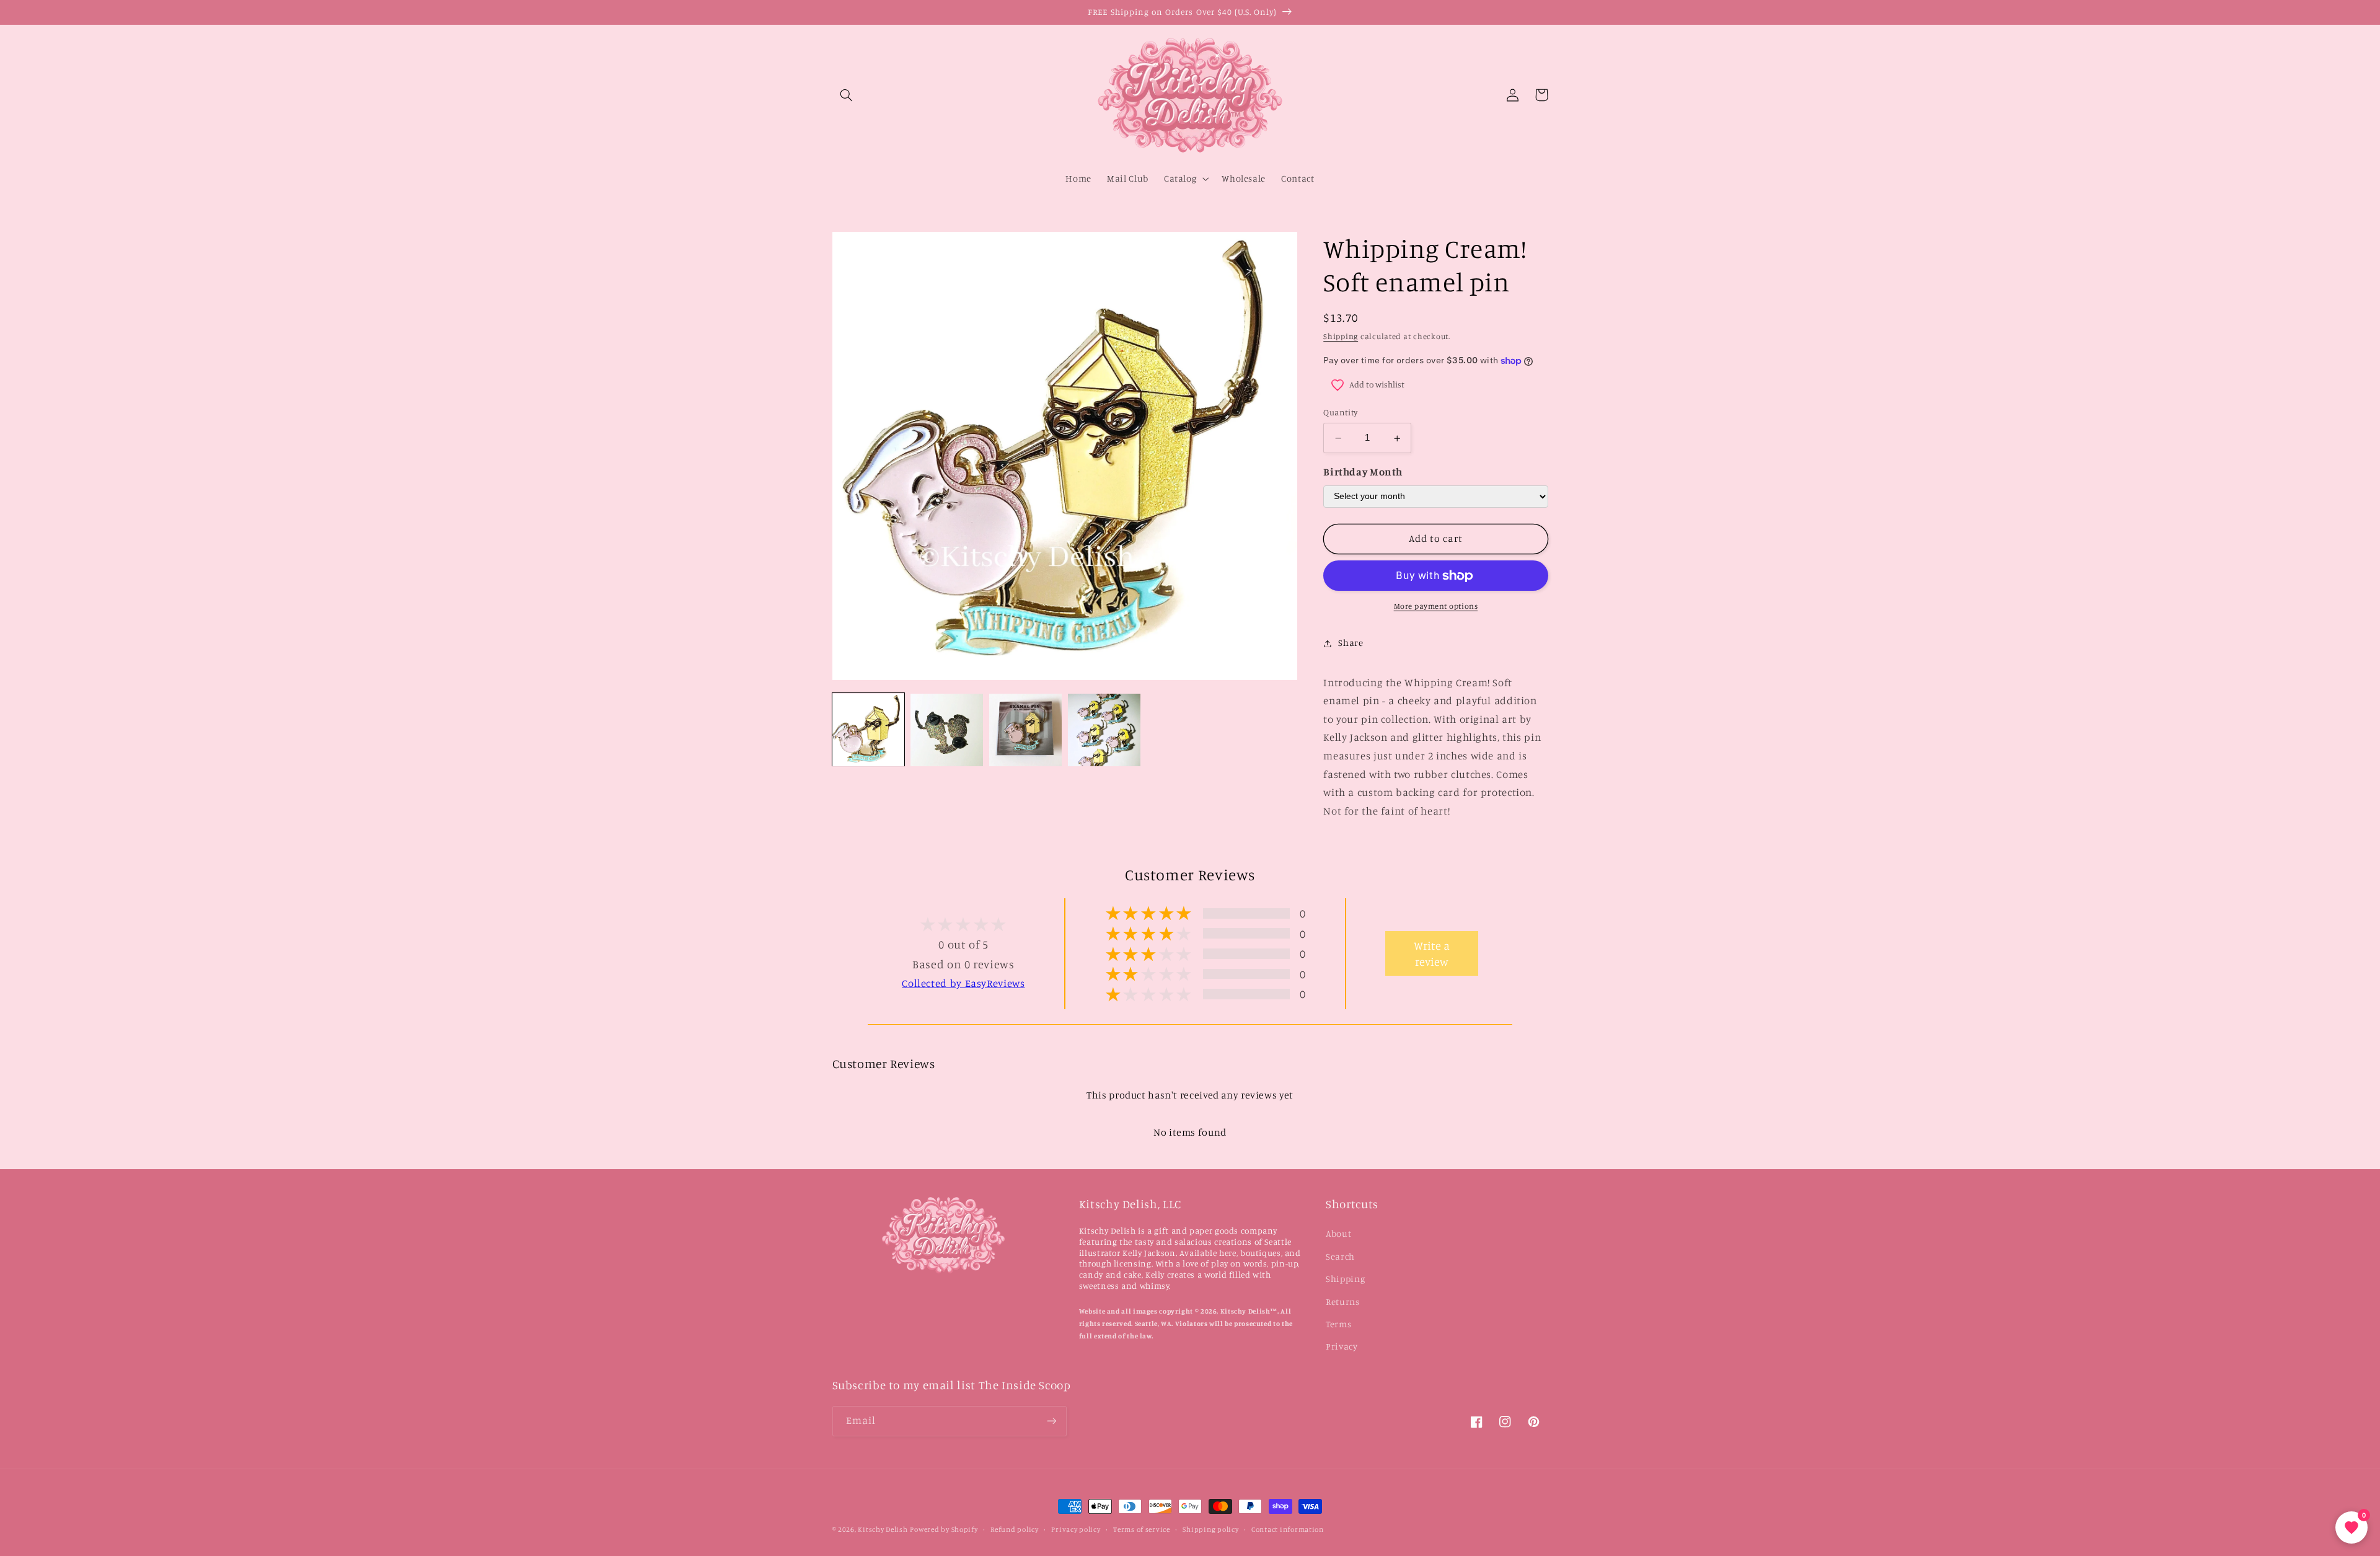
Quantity (1340, 413)
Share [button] (1351, 643)
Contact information (1288, 1529)
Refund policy (1015, 1529)
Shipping (1341, 336)
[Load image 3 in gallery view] (1025, 730)
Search (1340, 1256)
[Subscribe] (1051, 1421)
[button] (847, 95)
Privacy (1342, 1346)
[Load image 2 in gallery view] (946, 730)
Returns (1342, 1302)
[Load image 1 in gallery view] (868, 730)
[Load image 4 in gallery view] (1104, 730)
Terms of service (1142, 1529)
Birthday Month (1363, 472)
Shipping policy (1210, 1529)
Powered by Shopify (944, 1529)
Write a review (1432, 953)
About (1338, 1233)
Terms (1338, 1324)
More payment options (1436, 607)
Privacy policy (1076, 1529)
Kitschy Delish (883, 1529)
